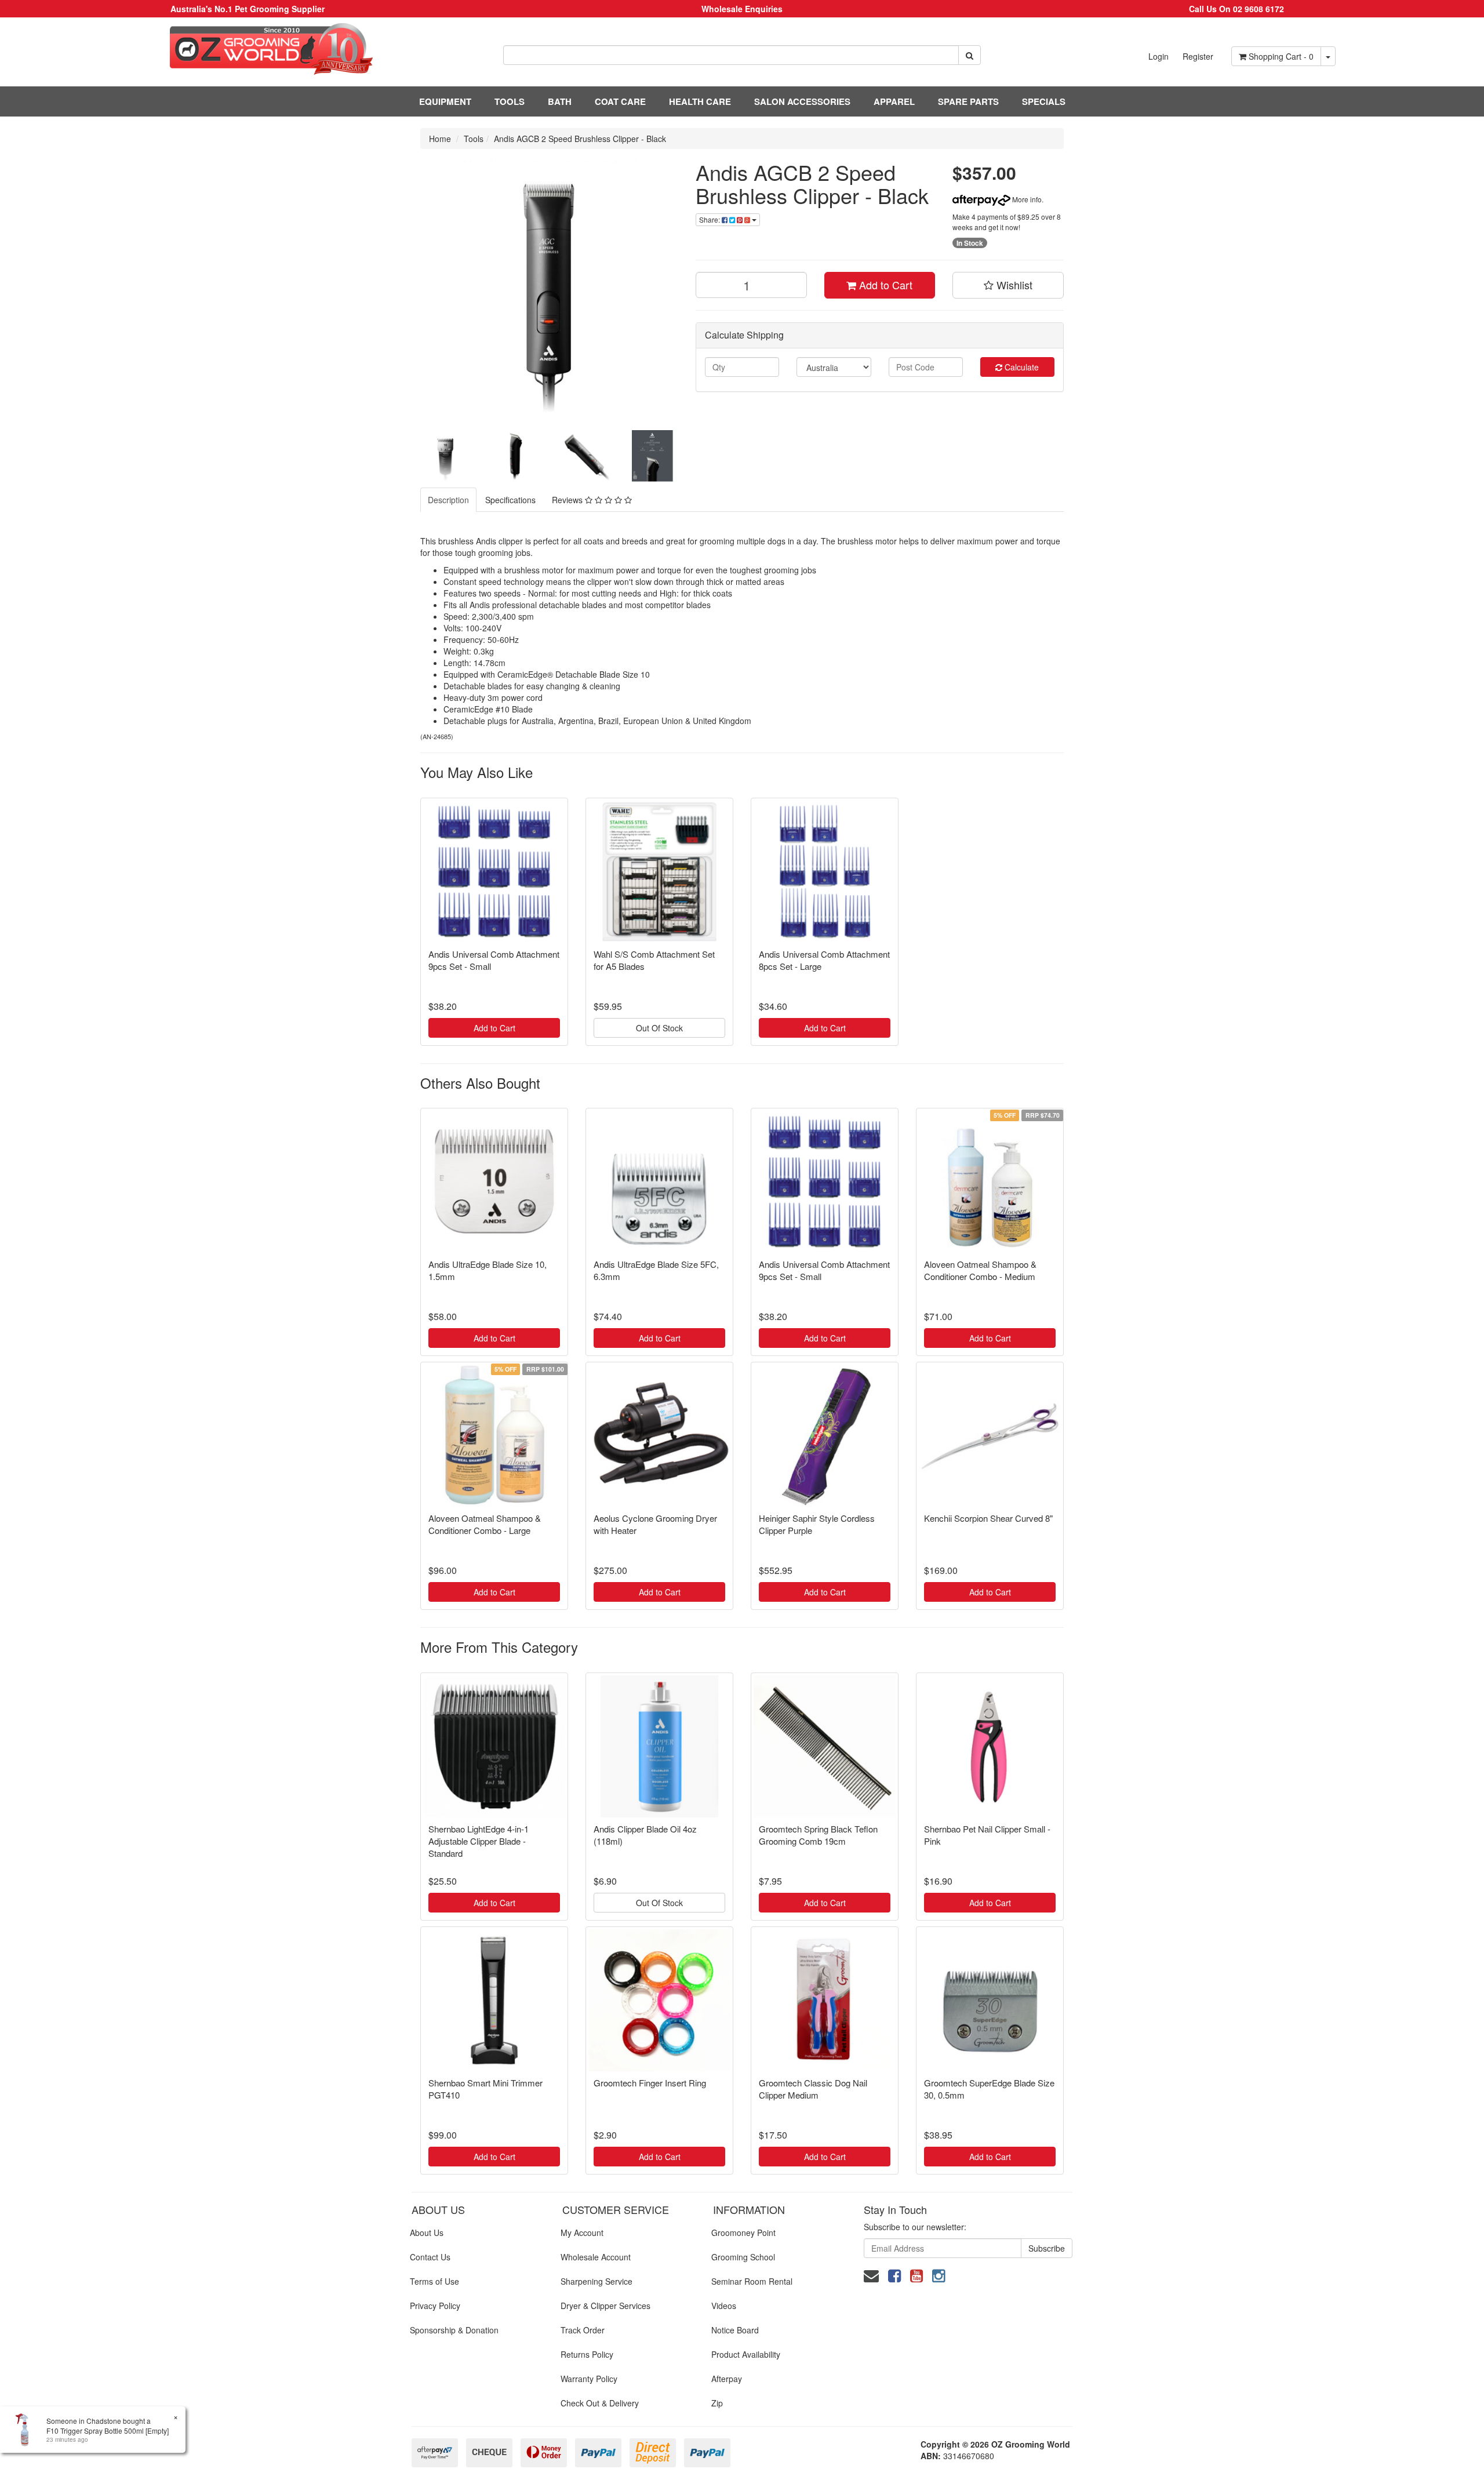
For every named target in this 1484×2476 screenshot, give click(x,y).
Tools (474, 139)
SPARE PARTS (968, 101)
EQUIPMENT (445, 101)
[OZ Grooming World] (247, 49)
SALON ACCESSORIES (802, 101)
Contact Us (430, 2257)
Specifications (510, 500)
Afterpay (727, 2379)
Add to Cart (884, 285)
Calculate (1021, 367)
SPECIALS (1044, 101)
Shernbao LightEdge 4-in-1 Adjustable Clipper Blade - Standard (479, 1841)
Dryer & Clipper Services (605, 2306)
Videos (724, 2306)
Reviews (568, 500)
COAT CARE (620, 101)
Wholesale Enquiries (742, 9)
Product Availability (746, 2354)
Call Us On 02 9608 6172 (1236, 9)
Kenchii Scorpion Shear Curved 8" (988, 1518)
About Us (427, 2233)
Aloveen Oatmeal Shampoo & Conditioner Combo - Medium (980, 1270)
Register (1198, 56)
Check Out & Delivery (600, 2403)
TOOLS (510, 101)
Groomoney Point (743, 2233)
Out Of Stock (659, 1028)
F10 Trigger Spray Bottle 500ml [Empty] (108, 2430)
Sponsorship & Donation (454, 2330)
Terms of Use (434, 2281)
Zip (717, 2403)
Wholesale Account (596, 2257)
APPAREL (894, 101)
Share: (710, 219)
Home (440, 139)
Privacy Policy (435, 2306)
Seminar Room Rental (752, 2281)
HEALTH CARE (700, 101)
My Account (582, 2233)
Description (448, 500)
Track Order (583, 2330)
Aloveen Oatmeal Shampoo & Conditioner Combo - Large (485, 1524)
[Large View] (446, 456)
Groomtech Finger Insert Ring (650, 2083)
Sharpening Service (596, 2281)
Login (1159, 56)
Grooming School (743, 2257)
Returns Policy (587, 2354)
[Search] (970, 55)
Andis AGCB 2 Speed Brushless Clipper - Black (580, 139)
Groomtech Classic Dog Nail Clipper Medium (813, 2089)
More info (1026, 199)
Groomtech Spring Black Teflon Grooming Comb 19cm (818, 1835)
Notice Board (735, 2330)
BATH (560, 101)
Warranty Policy (589, 2379)
